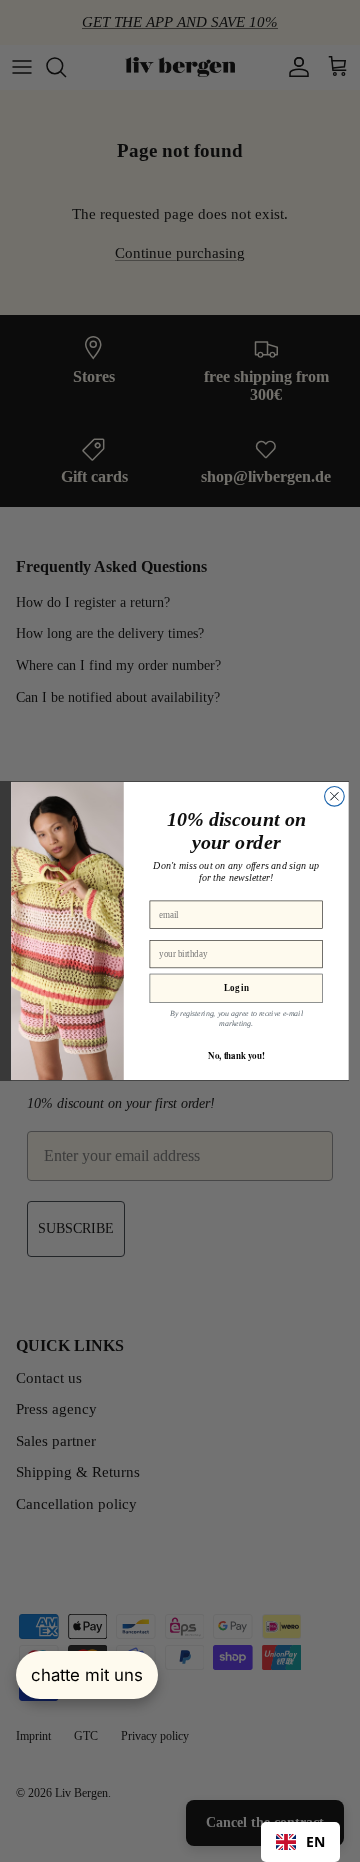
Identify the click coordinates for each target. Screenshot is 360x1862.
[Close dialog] (335, 796)
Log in (236, 988)
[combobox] (300, 1842)
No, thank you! (236, 1055)
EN (315, 1841)
